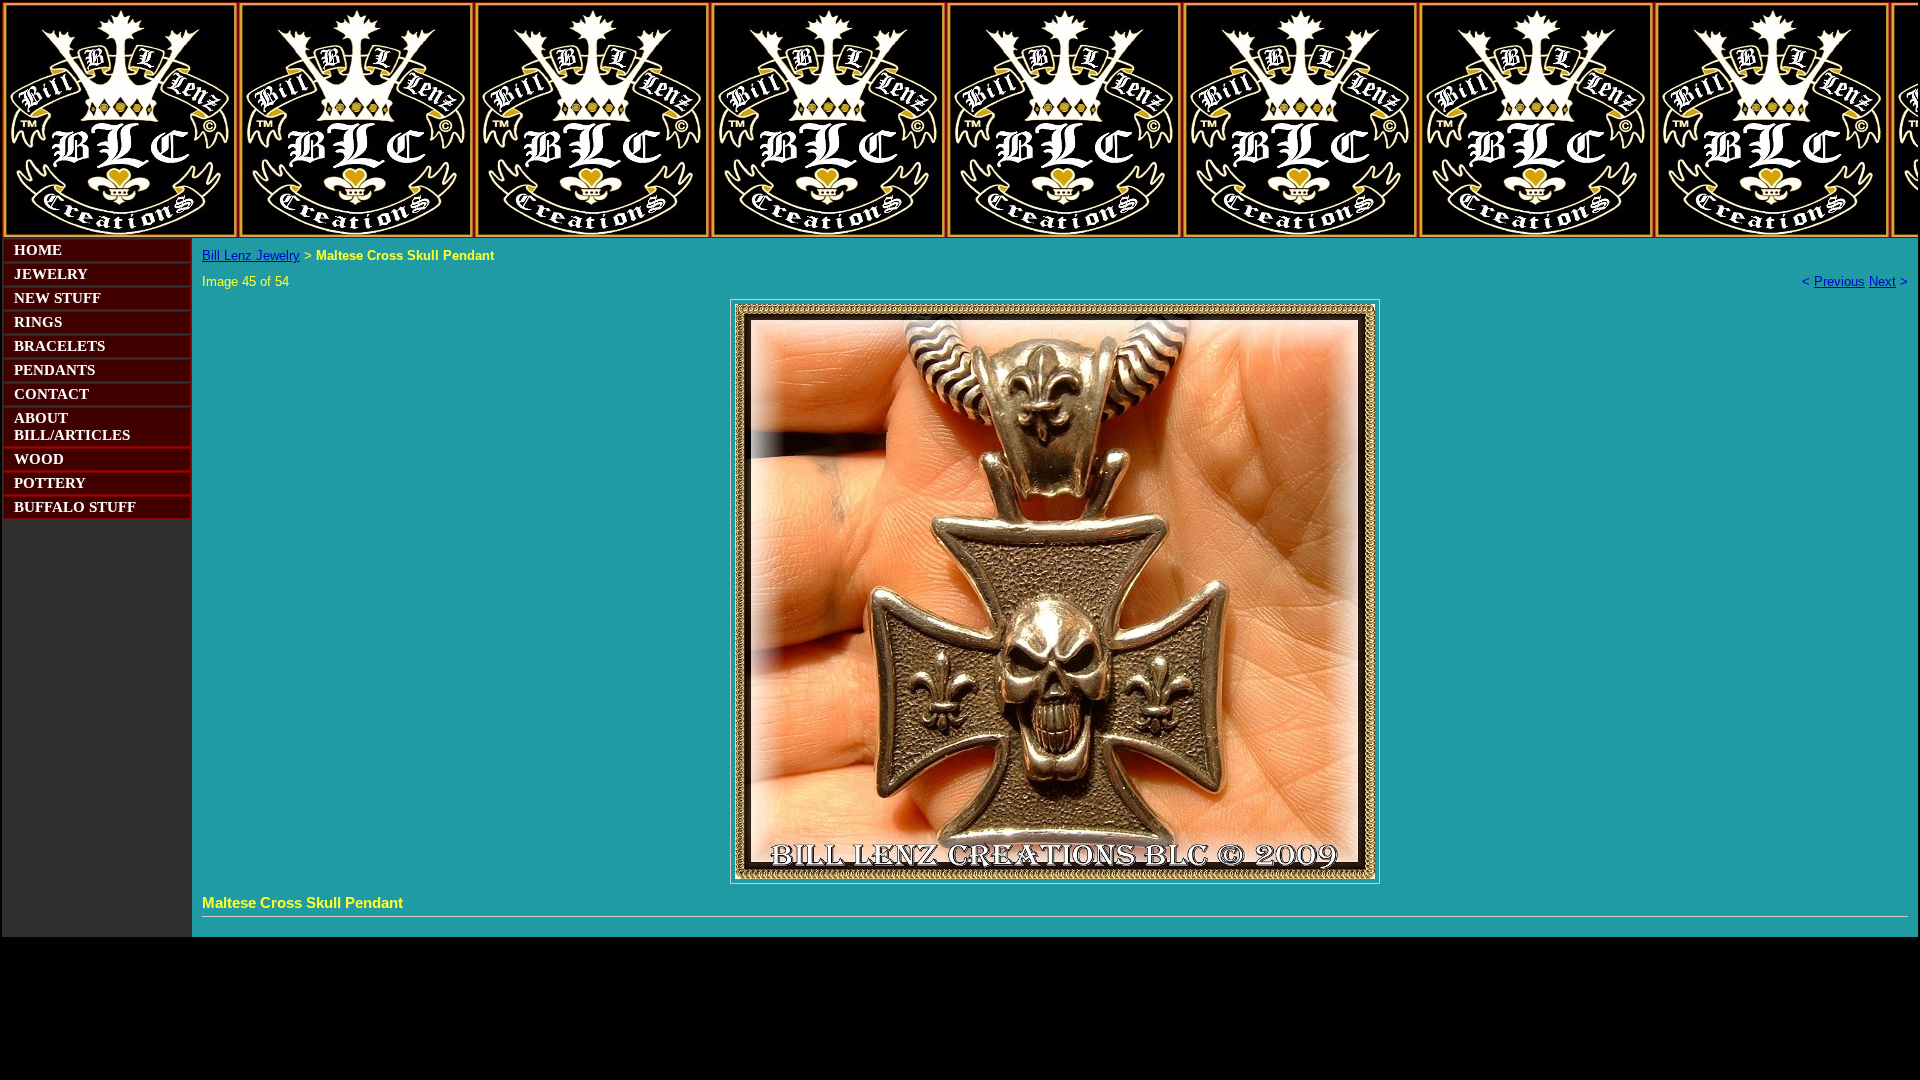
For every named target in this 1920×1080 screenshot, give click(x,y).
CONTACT (51, 394)
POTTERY (50, 483)
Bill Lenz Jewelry (251, 255)
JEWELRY (51, 274)
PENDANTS (54, 370)
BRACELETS (59, 346)
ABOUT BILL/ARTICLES (72, 426)
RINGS (38, 322)
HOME (38, 250)
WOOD (39, 459)
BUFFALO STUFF (75, 507)
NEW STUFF (57, 298)
